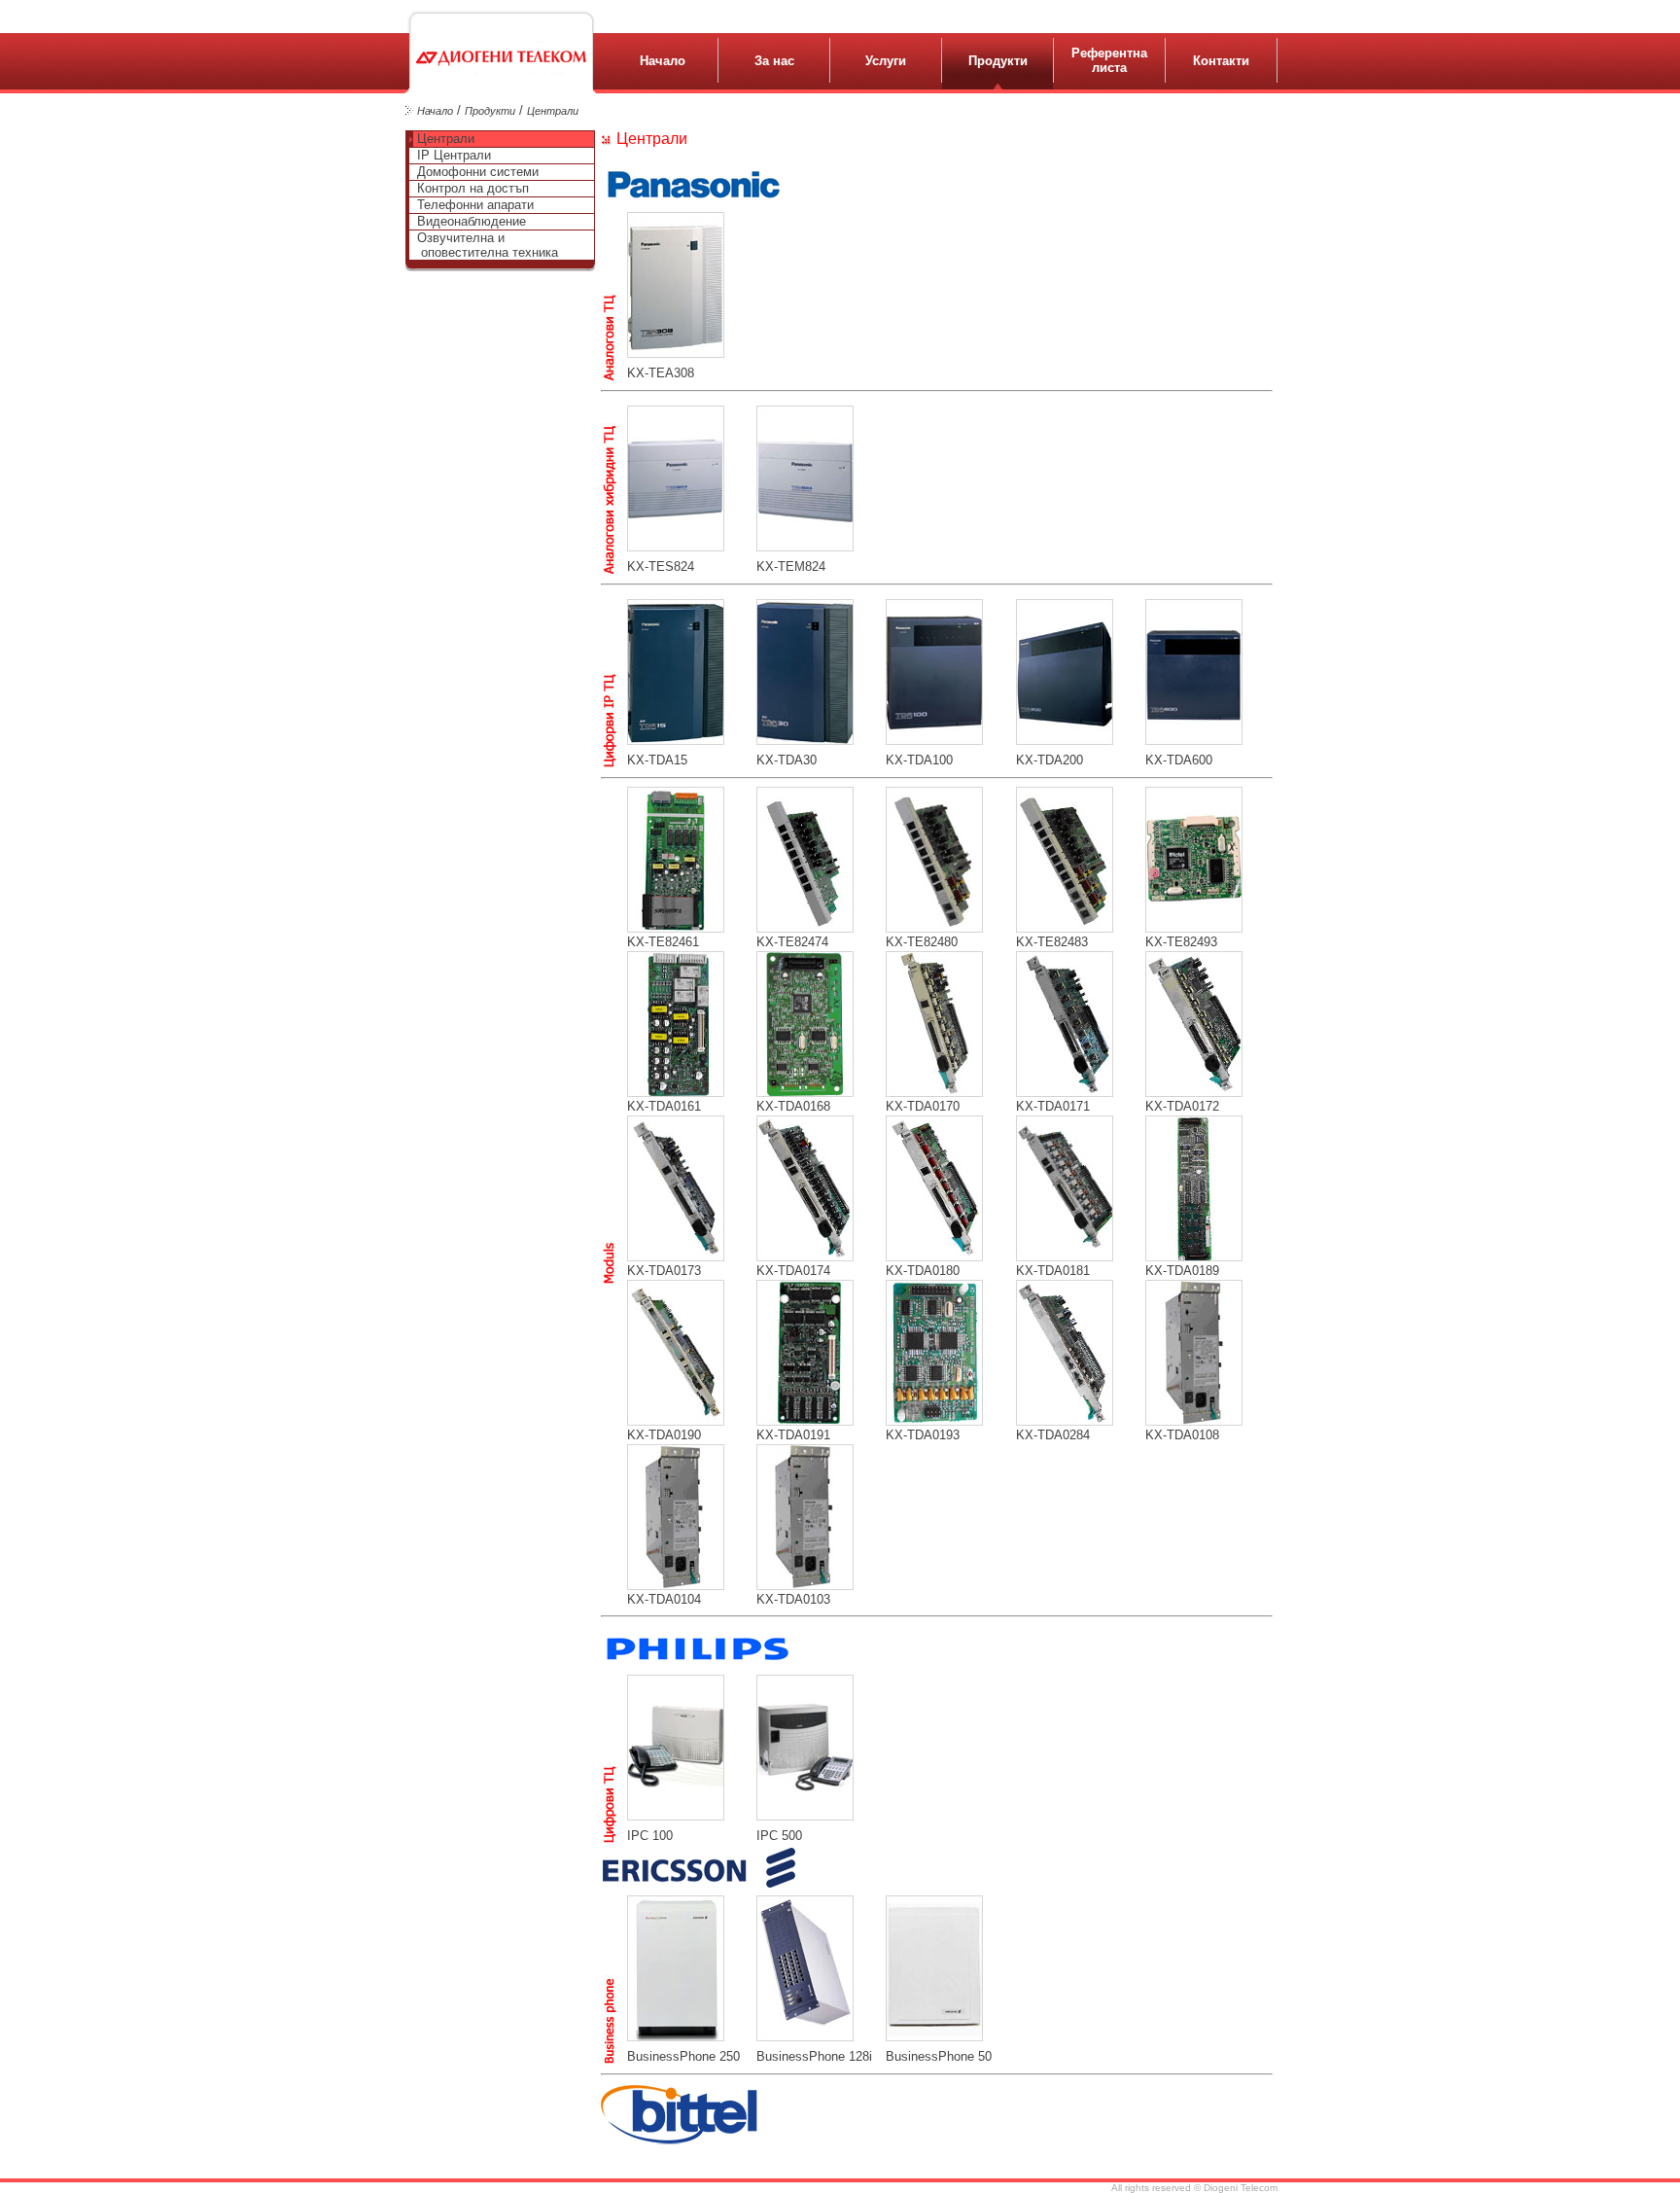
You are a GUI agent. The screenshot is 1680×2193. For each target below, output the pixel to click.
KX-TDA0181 (1053, 1271)
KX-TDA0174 (793, 1271)
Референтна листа (1109, 60)
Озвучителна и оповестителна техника (486, 245)
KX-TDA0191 (793, 1435)
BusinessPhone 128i (814, 2056)
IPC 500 (779, 1836)
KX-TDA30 (787, 760)
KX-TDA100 (919, 760)
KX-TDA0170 (923, 1106)
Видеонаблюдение (470, 221)
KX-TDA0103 (793, 1599)
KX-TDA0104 (664, 1599)
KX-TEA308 (661, 373)
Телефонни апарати (473, 205)
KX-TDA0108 (1182, 1435)
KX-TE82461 (663, 942)
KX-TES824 (661, 566)
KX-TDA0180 (923, 1271)
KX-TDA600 (1179, 760)
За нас (774, 61)
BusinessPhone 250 (683, 2056)
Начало (663, 61)
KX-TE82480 (922, 942)
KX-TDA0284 (1053, 1435)
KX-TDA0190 (664, 1435)
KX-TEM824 (791, 566)
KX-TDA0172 (1182, 1106)
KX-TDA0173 (664, 1271)
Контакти (1221, 61)
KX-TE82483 (1052, 942)
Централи (553, 111)
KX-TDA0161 (664, 1106)
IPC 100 (650, 1836)
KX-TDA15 (657, 760)
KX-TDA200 (1050, 760)
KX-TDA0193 (923, 1435)
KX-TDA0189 (1182, 1271)
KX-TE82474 (792, 942)
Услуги (886, 61)
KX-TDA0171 (1053, 1106)
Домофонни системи (476, 172)
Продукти (998, 61)
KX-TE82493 (1181, 942)
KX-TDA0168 (793, 1106)
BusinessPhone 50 (939, 2056)
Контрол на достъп (471, 188)
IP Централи (452, 155)
